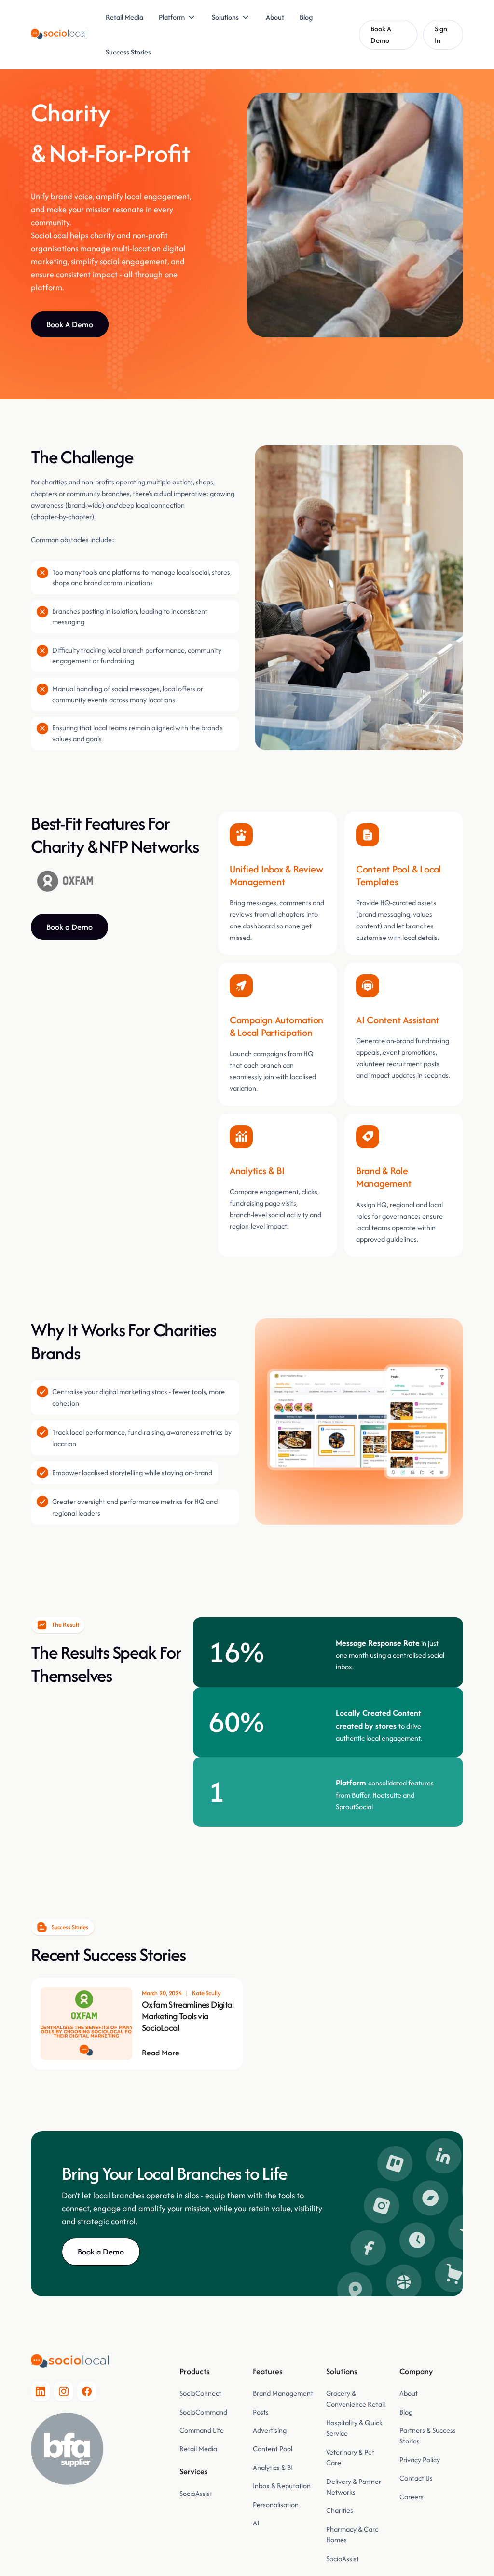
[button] (178, 17)
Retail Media (124, 17)
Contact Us (416, 2478)
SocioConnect (200, 2393)
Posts (261, 2412)
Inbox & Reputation (282, 2486)
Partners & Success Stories (428, 2435)
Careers (412, 2497)
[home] (59, 35)
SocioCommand (203, 2412)
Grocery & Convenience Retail (356, 2398)
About (275, 17)
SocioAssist (196, 2493)
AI (256, 2523)
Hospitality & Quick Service (354, 2428)
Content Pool (273, 2449)
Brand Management (283, 2393)
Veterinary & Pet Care (350, 2457)
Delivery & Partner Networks (354, 2487)
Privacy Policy (420, 2460)
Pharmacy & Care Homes (352, 2534)
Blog (306, 17)
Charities (340, 2510)
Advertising (270, 2430)
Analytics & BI (273, 2467)
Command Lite (202, 2430)
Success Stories (128, 52)
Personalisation (276, 2504)
